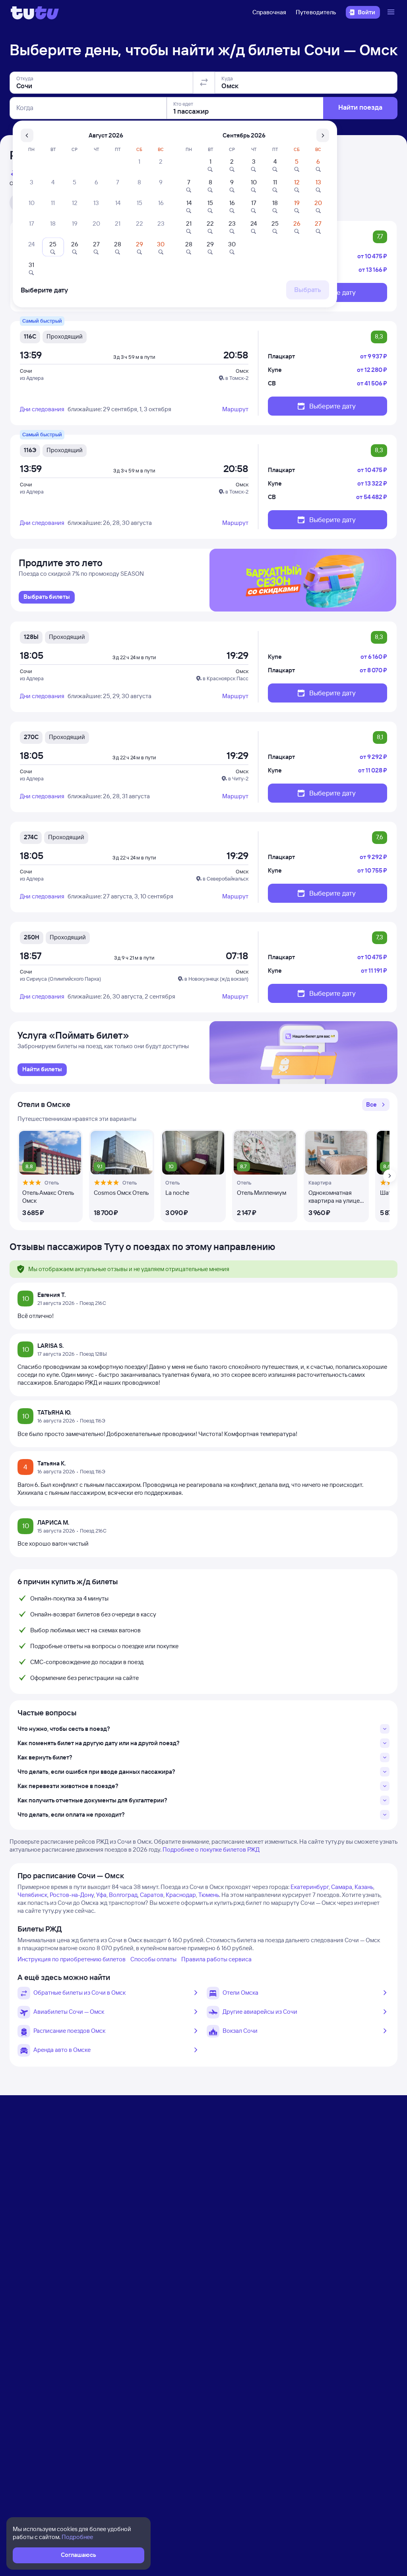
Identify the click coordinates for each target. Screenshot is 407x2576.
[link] (47, 597)
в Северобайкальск (226, 879)
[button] (376, 1105)
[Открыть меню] (392, 12)
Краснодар (181, 1895)
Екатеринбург (310, 1887)
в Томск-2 (237, 378)
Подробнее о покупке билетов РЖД (211, 1849)
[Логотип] (35, 12)
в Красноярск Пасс (226, 678)
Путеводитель (316, 12)
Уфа (101, 1895)
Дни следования (42, 409)
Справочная (269, 12)
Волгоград (123, 1895)
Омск (242, 371)
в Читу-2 (238, 778)
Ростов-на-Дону (72, 1895)
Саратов (152, 1895)
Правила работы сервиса (216, 1959)
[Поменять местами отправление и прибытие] (204, 83)
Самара (342, 1887)
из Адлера (32, 378)
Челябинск (32, 1895)
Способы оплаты (153, 1959)
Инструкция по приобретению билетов (72, 1959)
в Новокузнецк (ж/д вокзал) (216, 979)
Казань (364, 1887)
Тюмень (209, 1895)
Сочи (26, 371)
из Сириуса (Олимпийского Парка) (60, 979)
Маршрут (235, 409)
